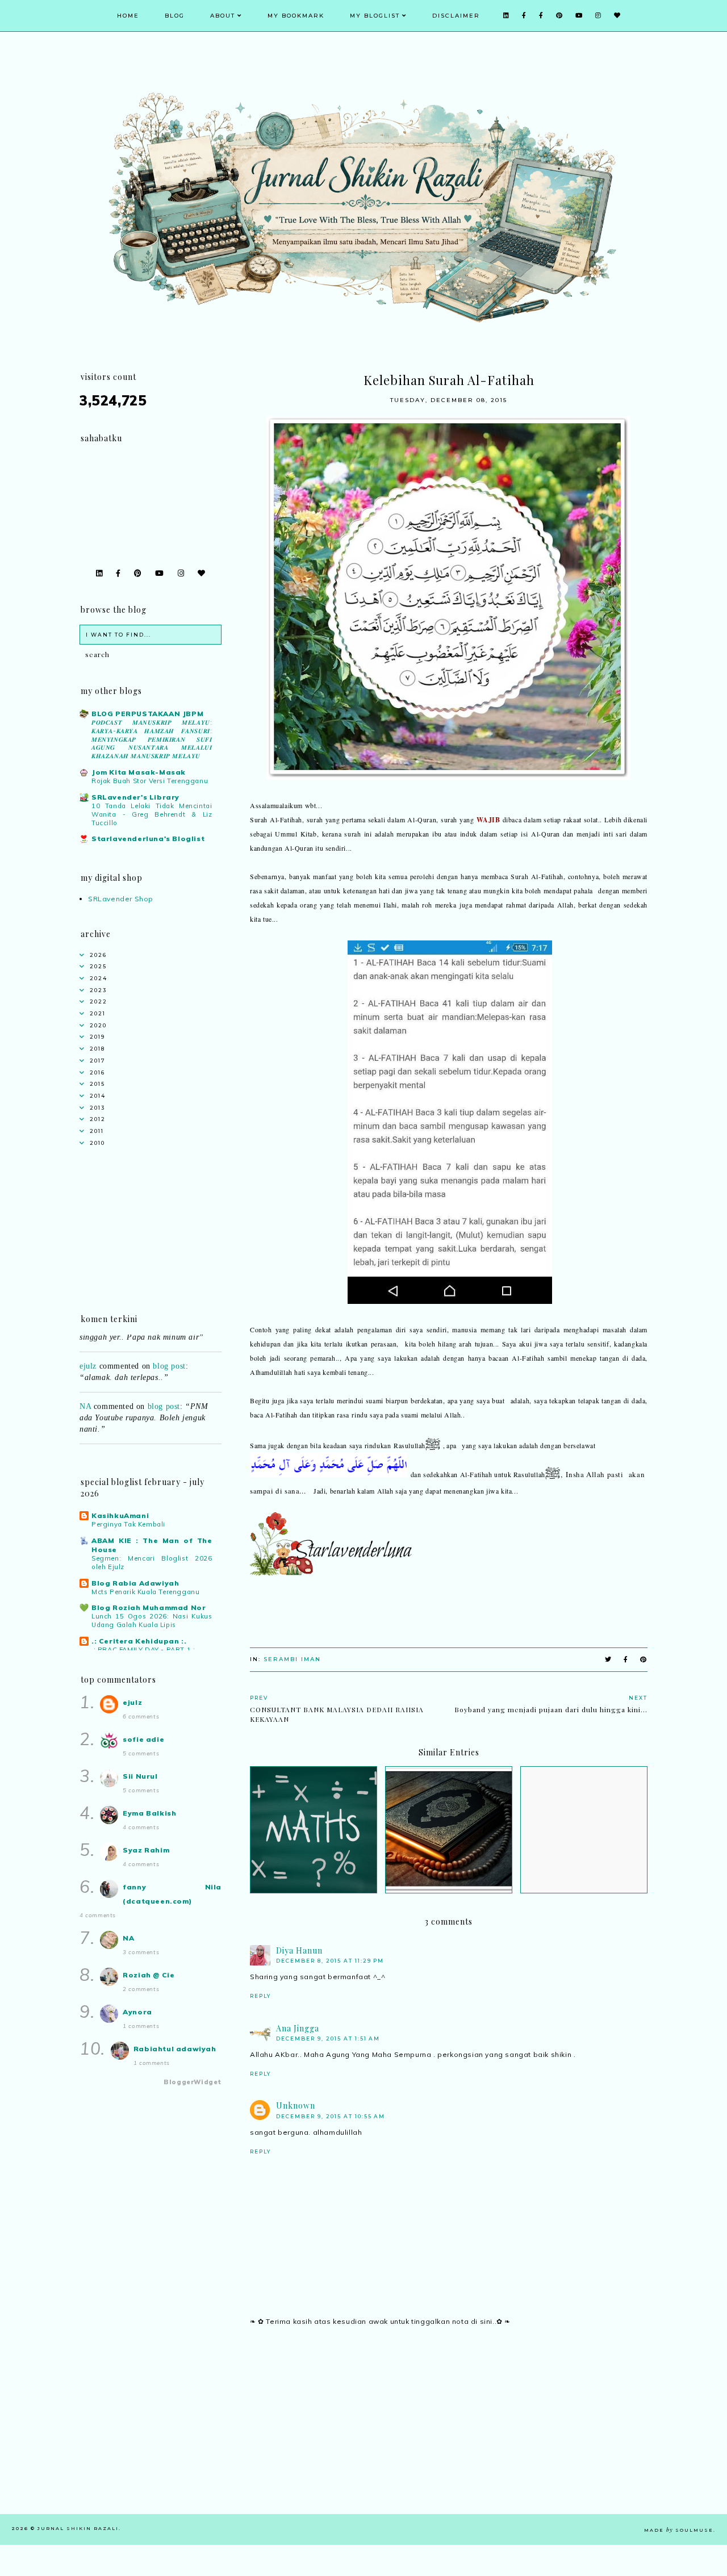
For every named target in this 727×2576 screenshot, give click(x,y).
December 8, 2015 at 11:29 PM (330, 1961)
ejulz (88, 1347)
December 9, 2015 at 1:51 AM (328, 2038)
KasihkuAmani (120, 1515)
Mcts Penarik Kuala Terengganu (145, 1592)
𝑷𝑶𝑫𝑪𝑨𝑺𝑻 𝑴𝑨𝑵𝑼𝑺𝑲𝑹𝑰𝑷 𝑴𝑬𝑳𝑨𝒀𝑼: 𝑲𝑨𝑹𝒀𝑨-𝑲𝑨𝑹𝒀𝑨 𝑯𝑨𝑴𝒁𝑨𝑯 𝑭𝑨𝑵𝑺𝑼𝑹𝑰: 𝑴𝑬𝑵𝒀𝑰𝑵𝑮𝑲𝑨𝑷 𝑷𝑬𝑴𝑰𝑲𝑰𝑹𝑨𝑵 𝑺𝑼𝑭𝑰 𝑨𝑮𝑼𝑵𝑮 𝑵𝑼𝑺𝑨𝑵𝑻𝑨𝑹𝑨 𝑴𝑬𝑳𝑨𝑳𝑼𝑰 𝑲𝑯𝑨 (152, 739)
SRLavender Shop (121, 899)
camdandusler (103, 1439)
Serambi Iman (292, 1659)
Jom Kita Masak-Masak (139, 772)
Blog (175, 16)
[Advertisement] (449, 2435)
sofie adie (143, 1739)
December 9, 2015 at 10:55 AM (331, 2116)
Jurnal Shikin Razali (78, 2528)
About (223, 16)
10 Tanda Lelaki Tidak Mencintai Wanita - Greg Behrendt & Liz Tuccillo (152, 814)
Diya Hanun (299, 1950)
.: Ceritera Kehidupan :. (139, 1641)
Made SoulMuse (679, 2530)
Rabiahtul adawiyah (175, 2049)
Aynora (137, 2012)
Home (128, 16)
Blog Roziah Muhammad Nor (149, 1607)
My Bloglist (375, 16)
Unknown (296, 2105)
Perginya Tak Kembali (128, 1524)
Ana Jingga (298, 2028)
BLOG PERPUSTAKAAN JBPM (147, 714)
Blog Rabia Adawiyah (135, 1583)
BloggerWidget (193, 2082)
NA (85, 1388)
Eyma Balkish (149, 1813)
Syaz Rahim (146, 1850)
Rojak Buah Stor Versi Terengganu (150, 781)
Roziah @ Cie (149, 1975)
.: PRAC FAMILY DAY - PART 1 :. (144, 1650)
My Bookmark (296, 16)
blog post (169, 1347)
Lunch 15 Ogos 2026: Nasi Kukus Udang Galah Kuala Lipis (152, 1621)
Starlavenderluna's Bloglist (148, 839)
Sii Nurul (140, 1776)
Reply (260, 1996)
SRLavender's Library (135, 797)
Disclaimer (456, 16)
